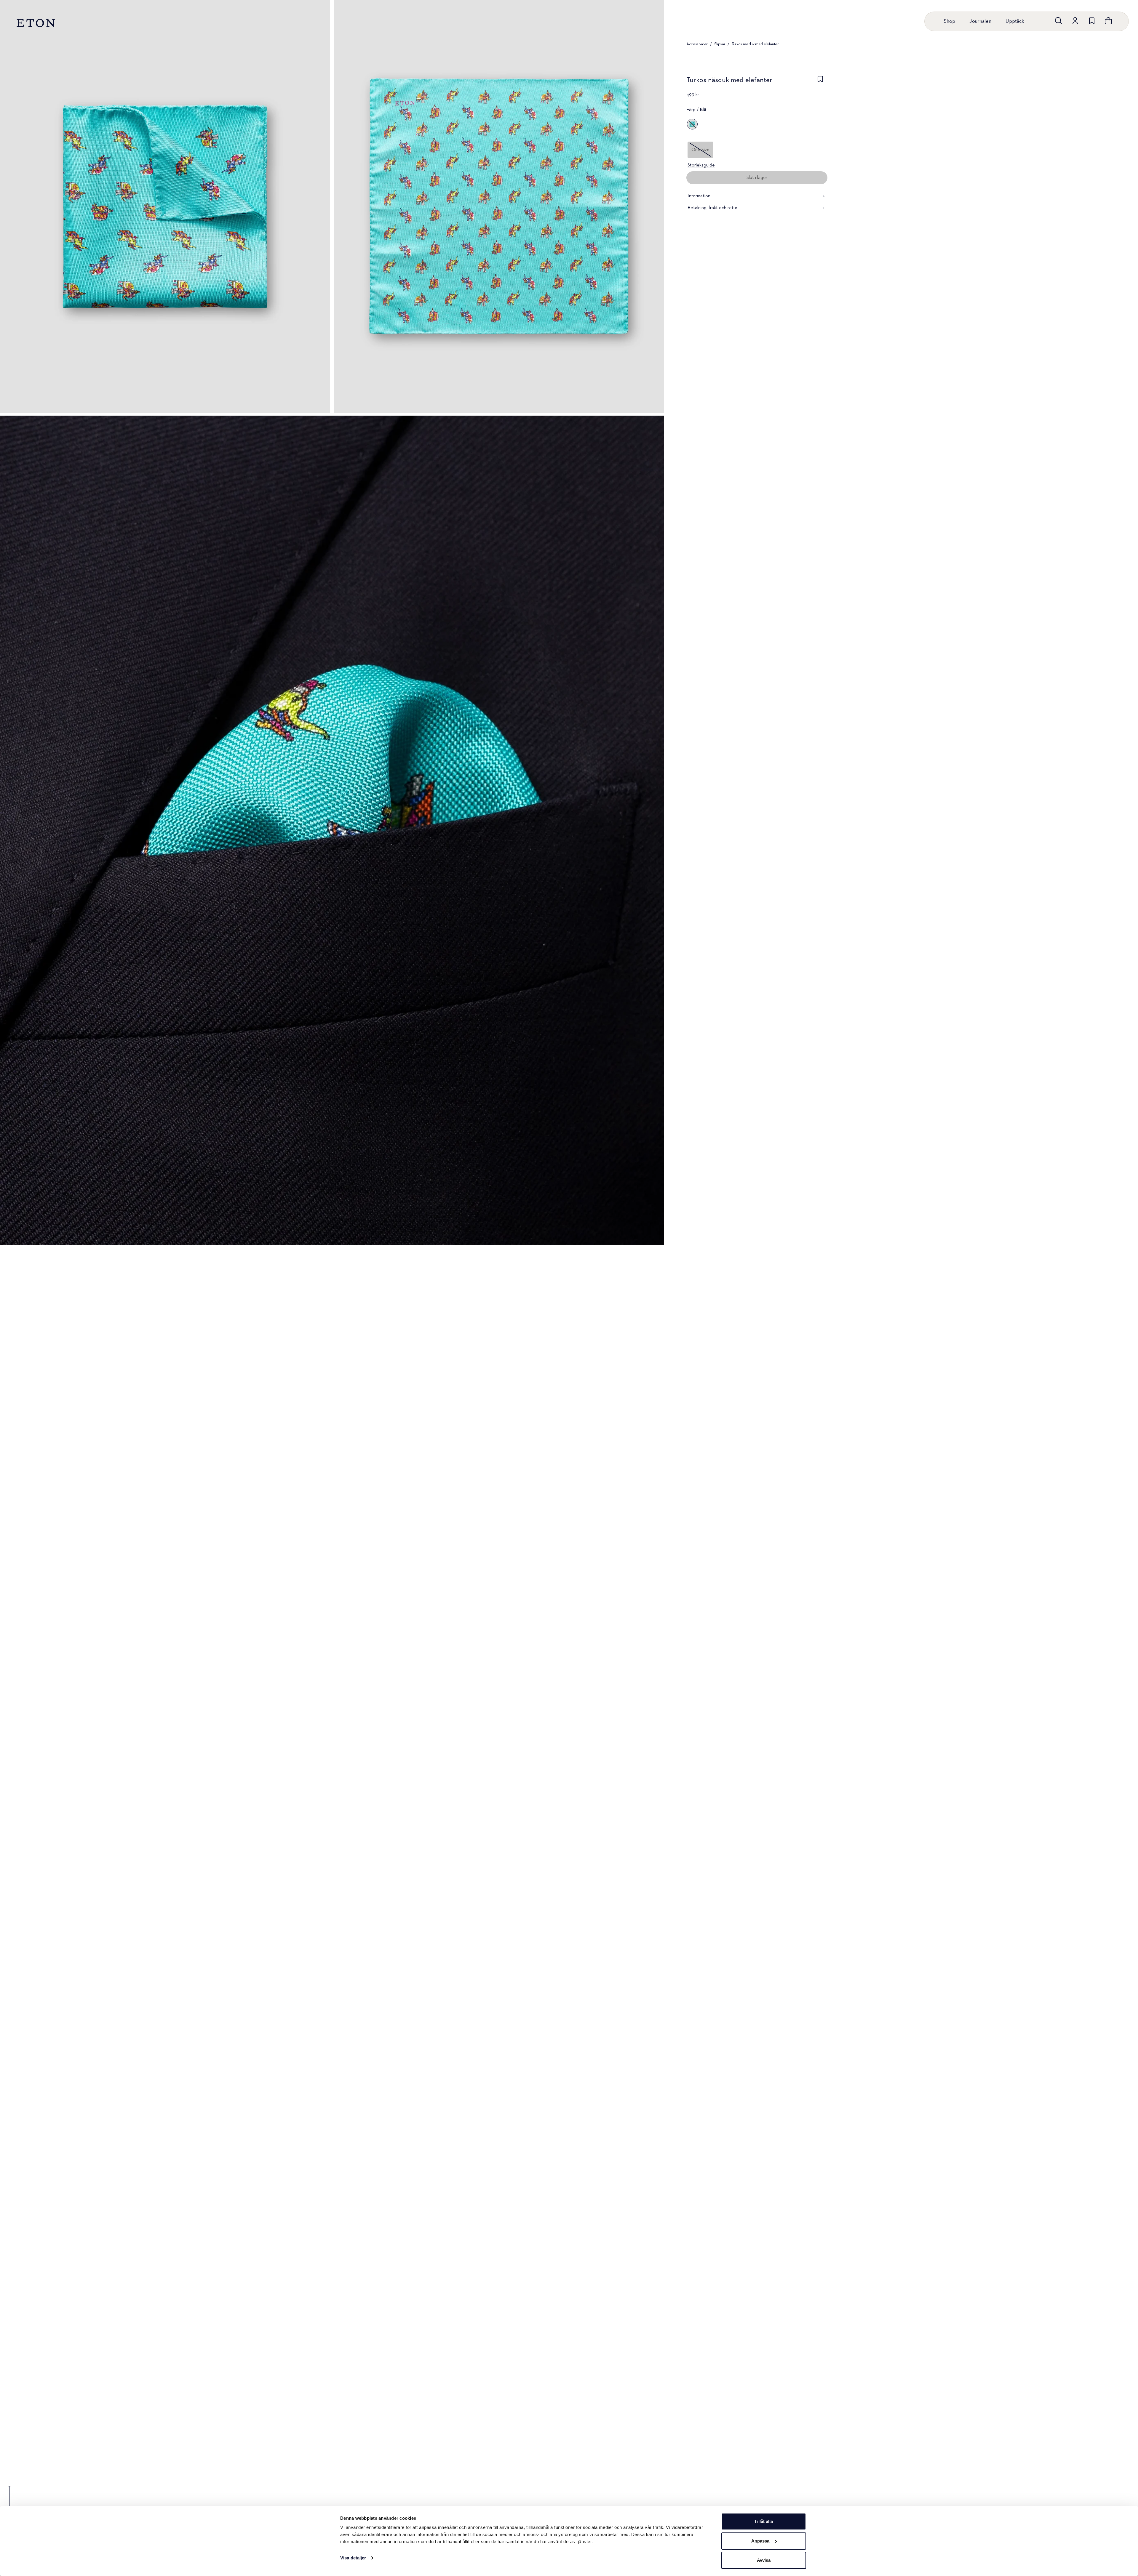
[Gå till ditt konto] (1075, 21)
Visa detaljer (353, 2558)
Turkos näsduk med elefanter (755, 44)
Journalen (980, 21)
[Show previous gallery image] (9, 2500)
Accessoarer (697, 44)
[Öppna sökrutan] (1059, 21)
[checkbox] (820, 82)
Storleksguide (701, 165)
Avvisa (764, 2560)
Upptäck (1015, 21)
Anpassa (760, 2541)
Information (699, 196)
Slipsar (720, 44)
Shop (949, 21)
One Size (700, 150)
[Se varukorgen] (1108, 21)
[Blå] (692, 124)
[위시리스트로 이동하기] (1092, 21)
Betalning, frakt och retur (712, 208)
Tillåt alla (764, 2521)
